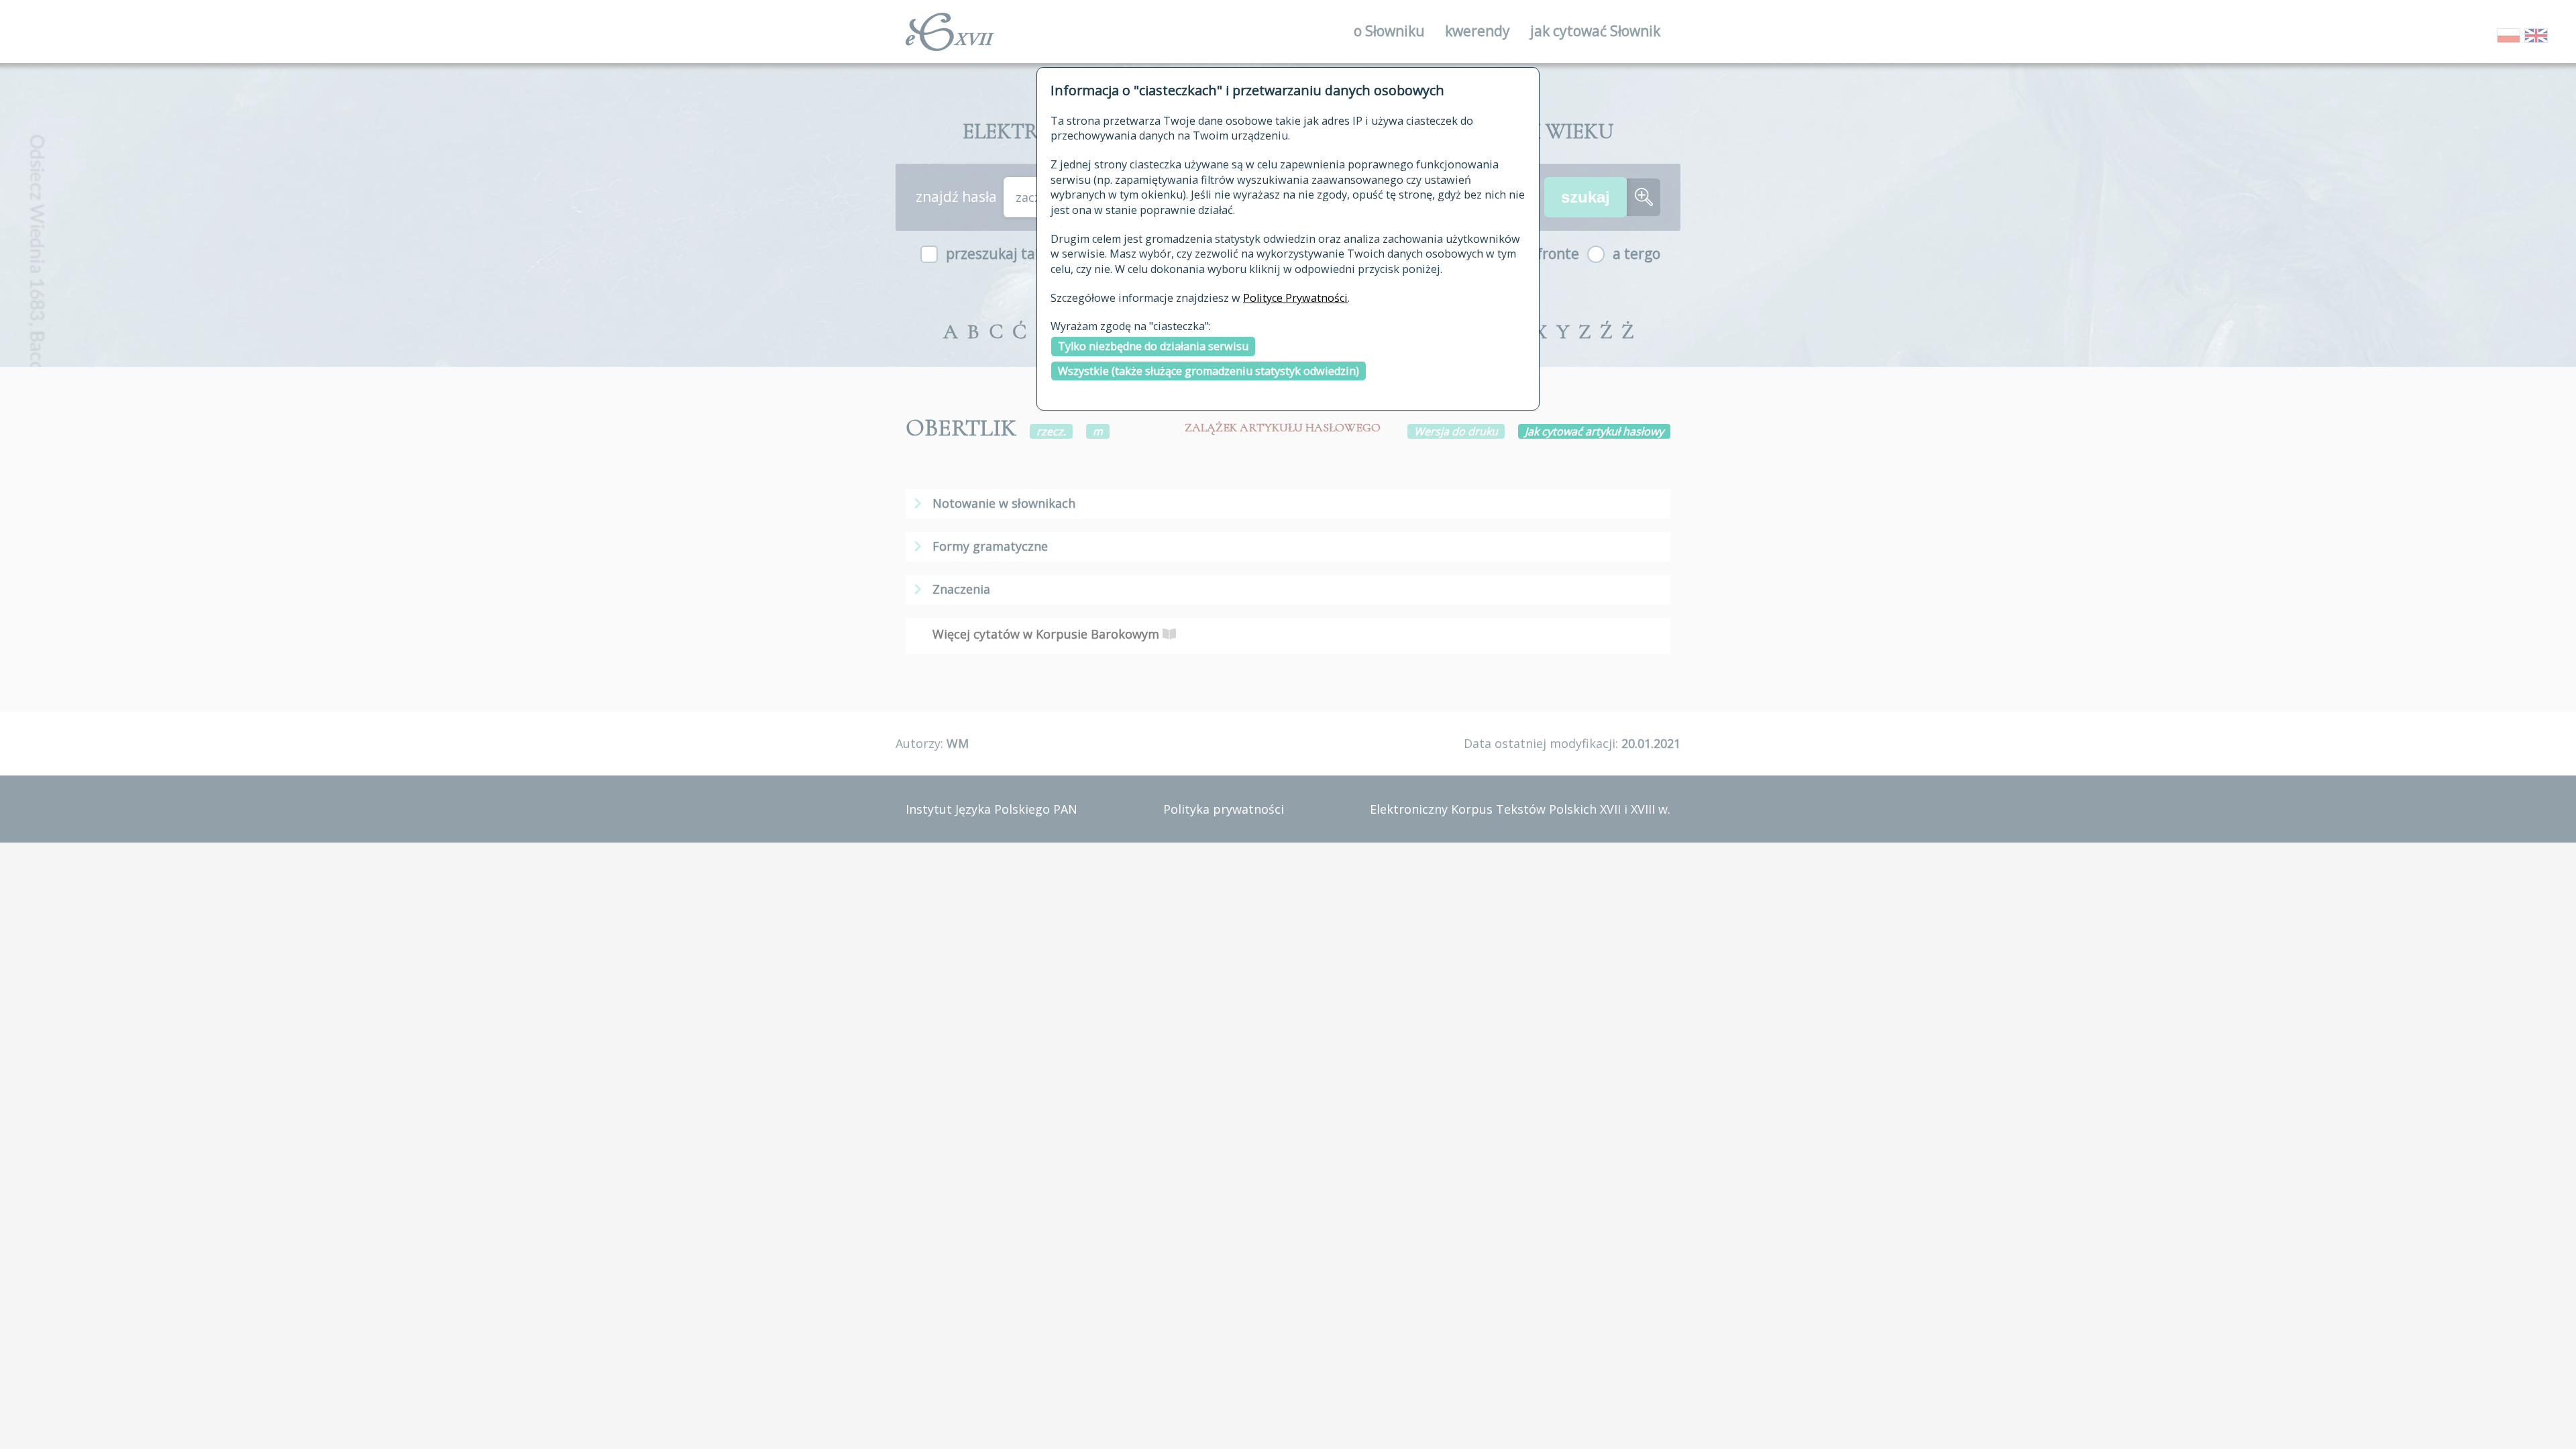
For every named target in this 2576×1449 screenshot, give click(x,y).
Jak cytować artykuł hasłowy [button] (1594, 431)
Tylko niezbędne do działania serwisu (1153, 346)
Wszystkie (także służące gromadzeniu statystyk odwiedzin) (1209, 371)
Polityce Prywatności (1295, 298)
